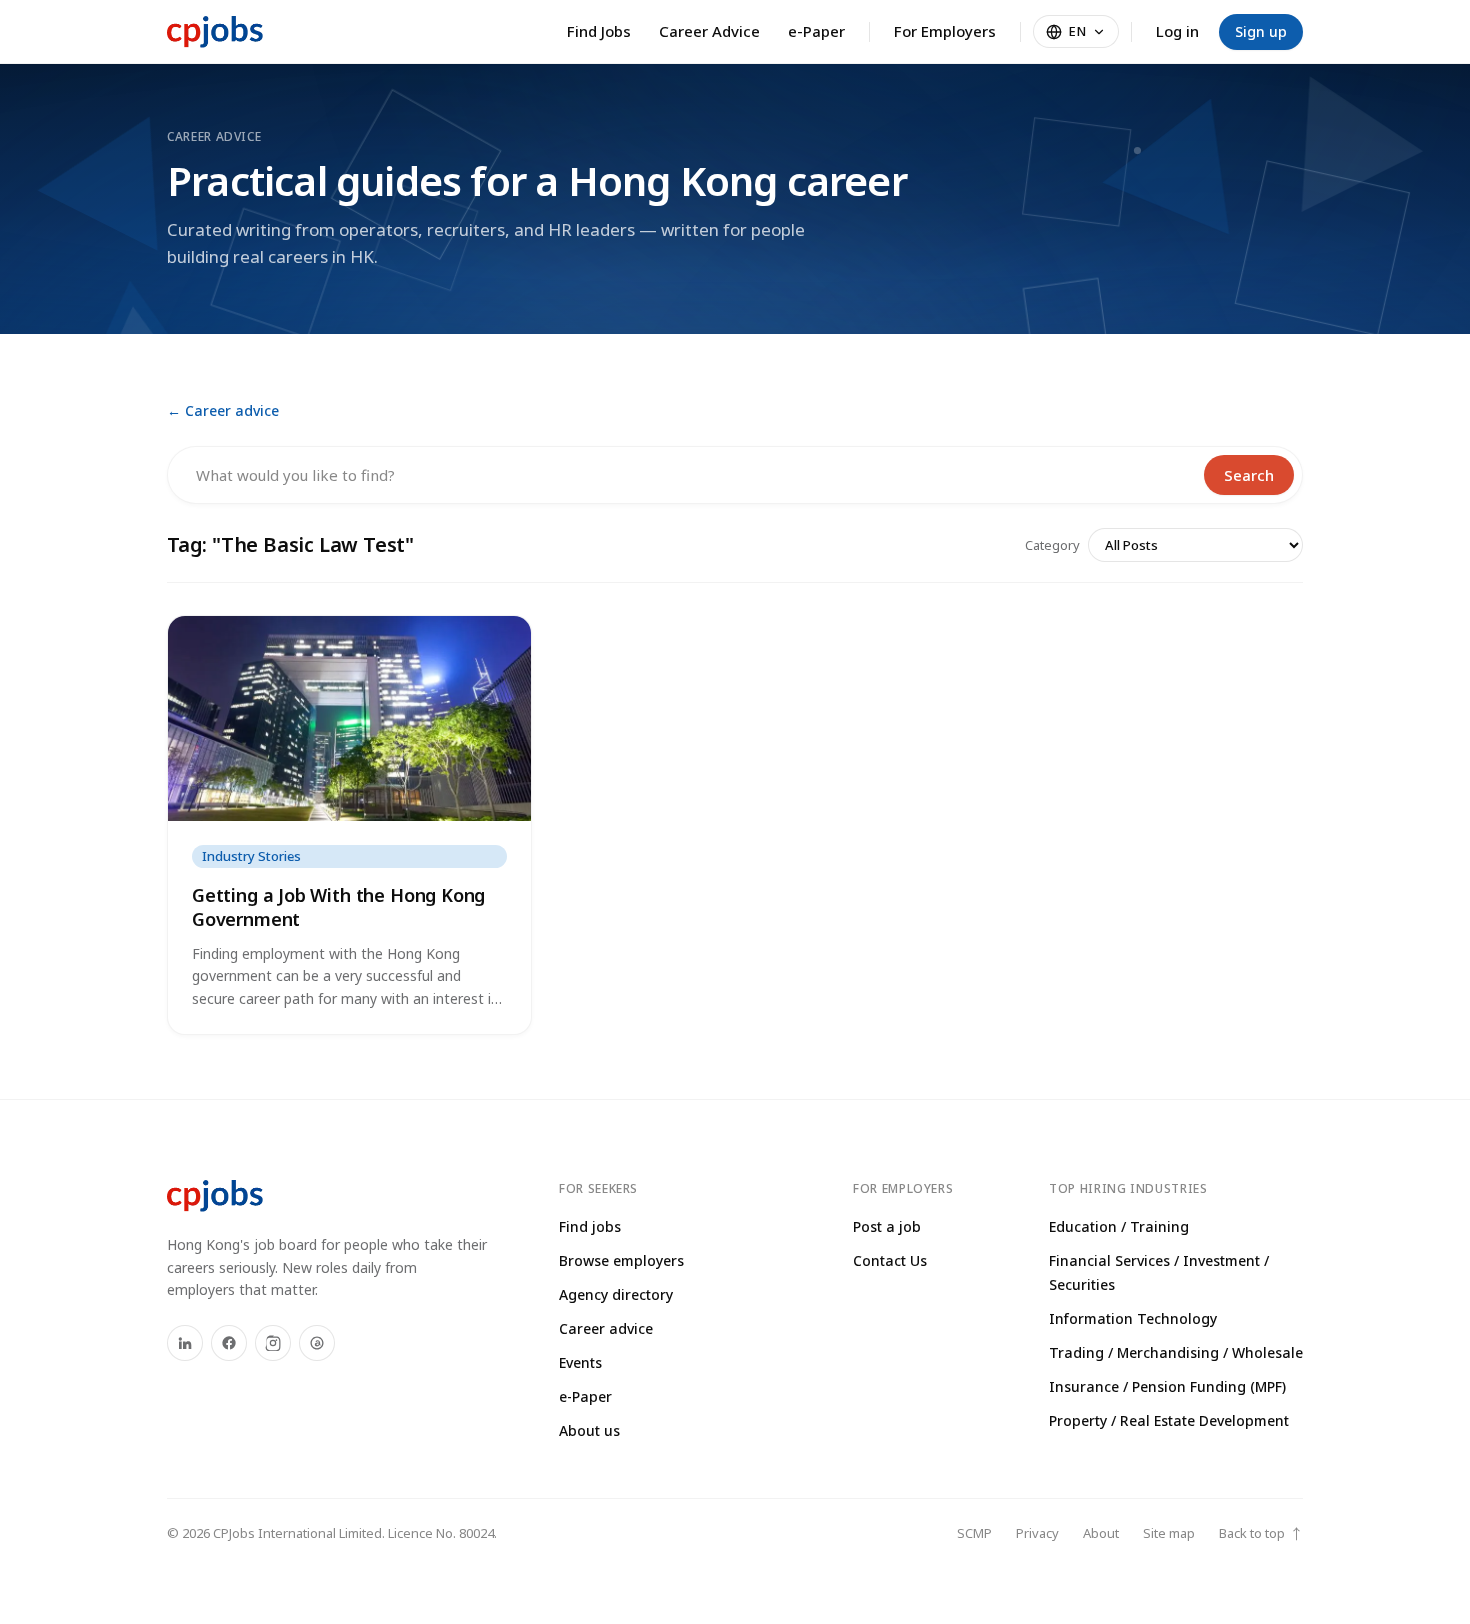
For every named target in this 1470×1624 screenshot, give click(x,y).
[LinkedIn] (185, 1343)
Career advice (606, 1328)
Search (1249, 475)
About (1101, 1533)
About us (589, 1430)
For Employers (945, 31)
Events (580, 1362)
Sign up (1261, 31)
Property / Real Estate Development (1169, 1420)
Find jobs (590, 1226)
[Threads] (317, 1343)
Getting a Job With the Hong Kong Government (338, 906)
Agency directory (616, 1294)
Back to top (1261, 1533)
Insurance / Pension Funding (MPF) (1167, 1386)
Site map (1169, 1533)
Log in (1177, 31)
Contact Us (890, 1260)
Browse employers (621, 1260)
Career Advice (709, 31)
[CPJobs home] (215, 32)
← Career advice (223, 410)
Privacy (1037, 1533)
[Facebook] (229, 1343)
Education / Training (1119, 1226)
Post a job (887, 1226)
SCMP (974, 1533)
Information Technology (1133, 1318)
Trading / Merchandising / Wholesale (1176, 1352)
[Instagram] (273, 1343)
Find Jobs (599, 31)
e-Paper (816, 31)
